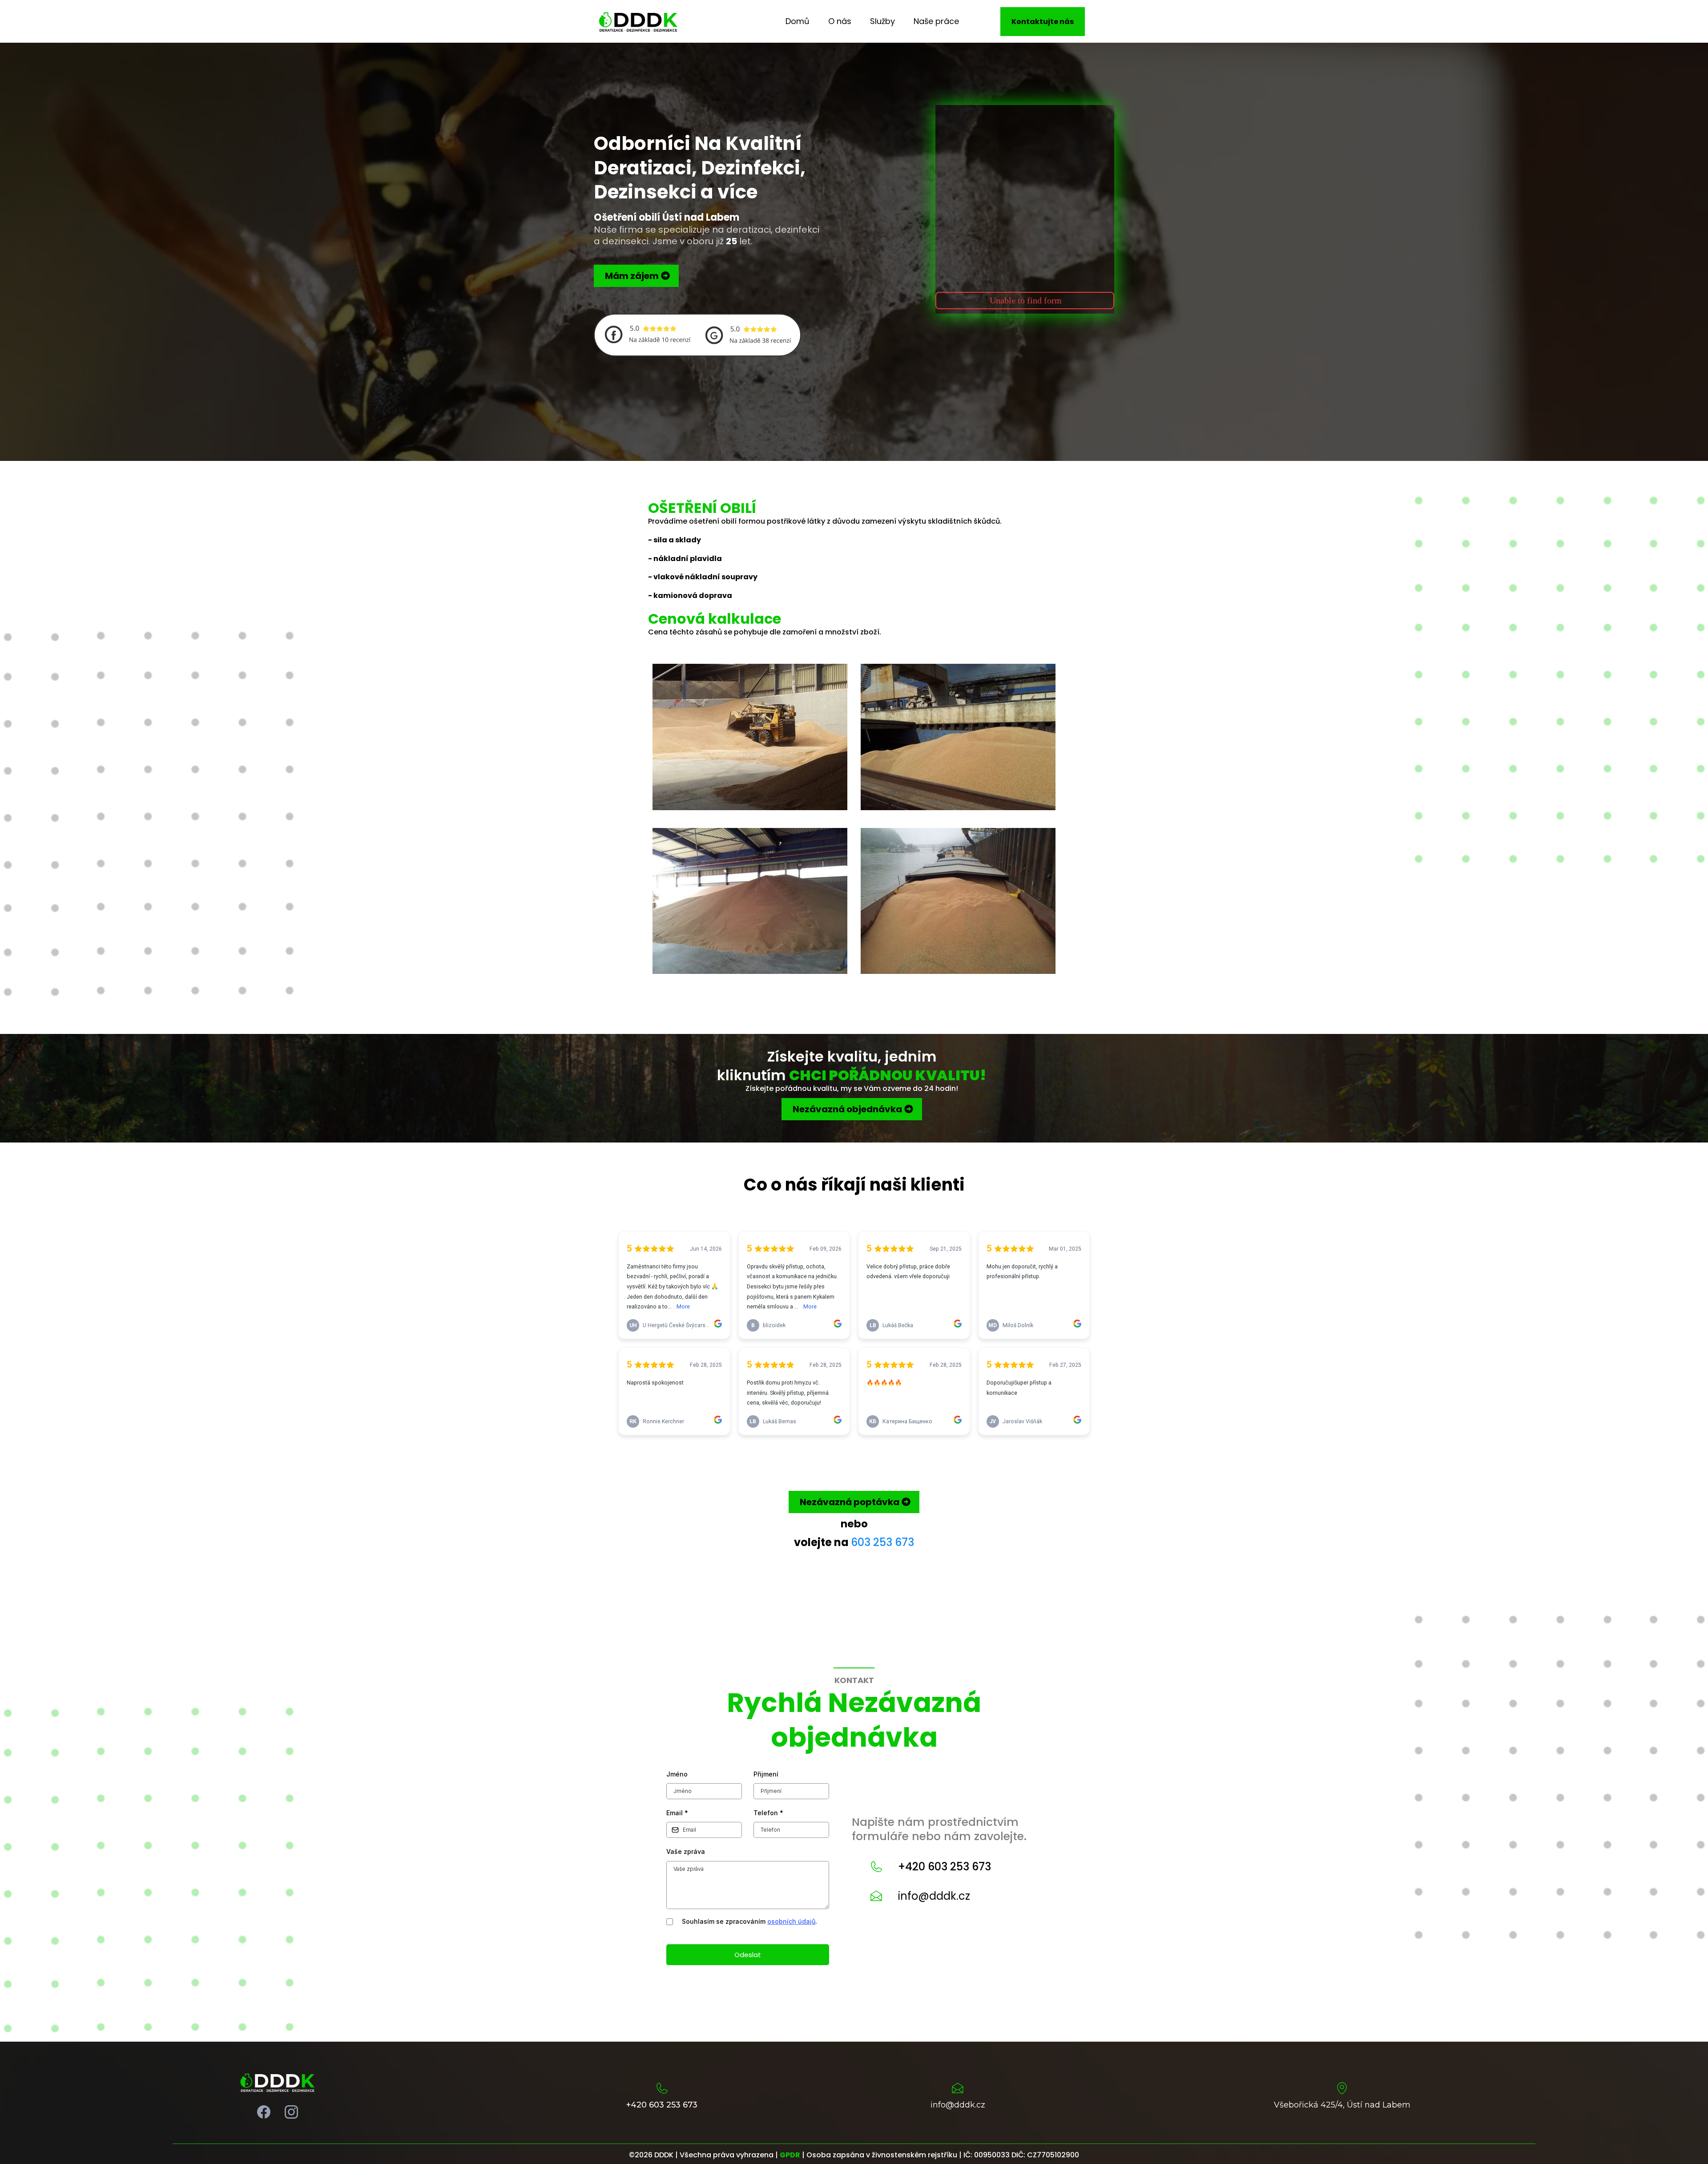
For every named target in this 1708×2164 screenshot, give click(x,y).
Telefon (768, 1813)
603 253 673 (882, 1542)
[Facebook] (264, 2112)
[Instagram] (291, 2112)
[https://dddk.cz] (638, 21)
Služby (882, 21)
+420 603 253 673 (945, 1867)
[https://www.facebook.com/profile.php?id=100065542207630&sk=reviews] (647, 333)
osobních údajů (791, 1921)
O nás (840, 21)
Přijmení (766, 1774)
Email (677, 1813)
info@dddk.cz (934, 1896)
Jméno (677, 1774)
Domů (798, 21)
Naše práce (936, 21)
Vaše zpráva (686, 1851)
